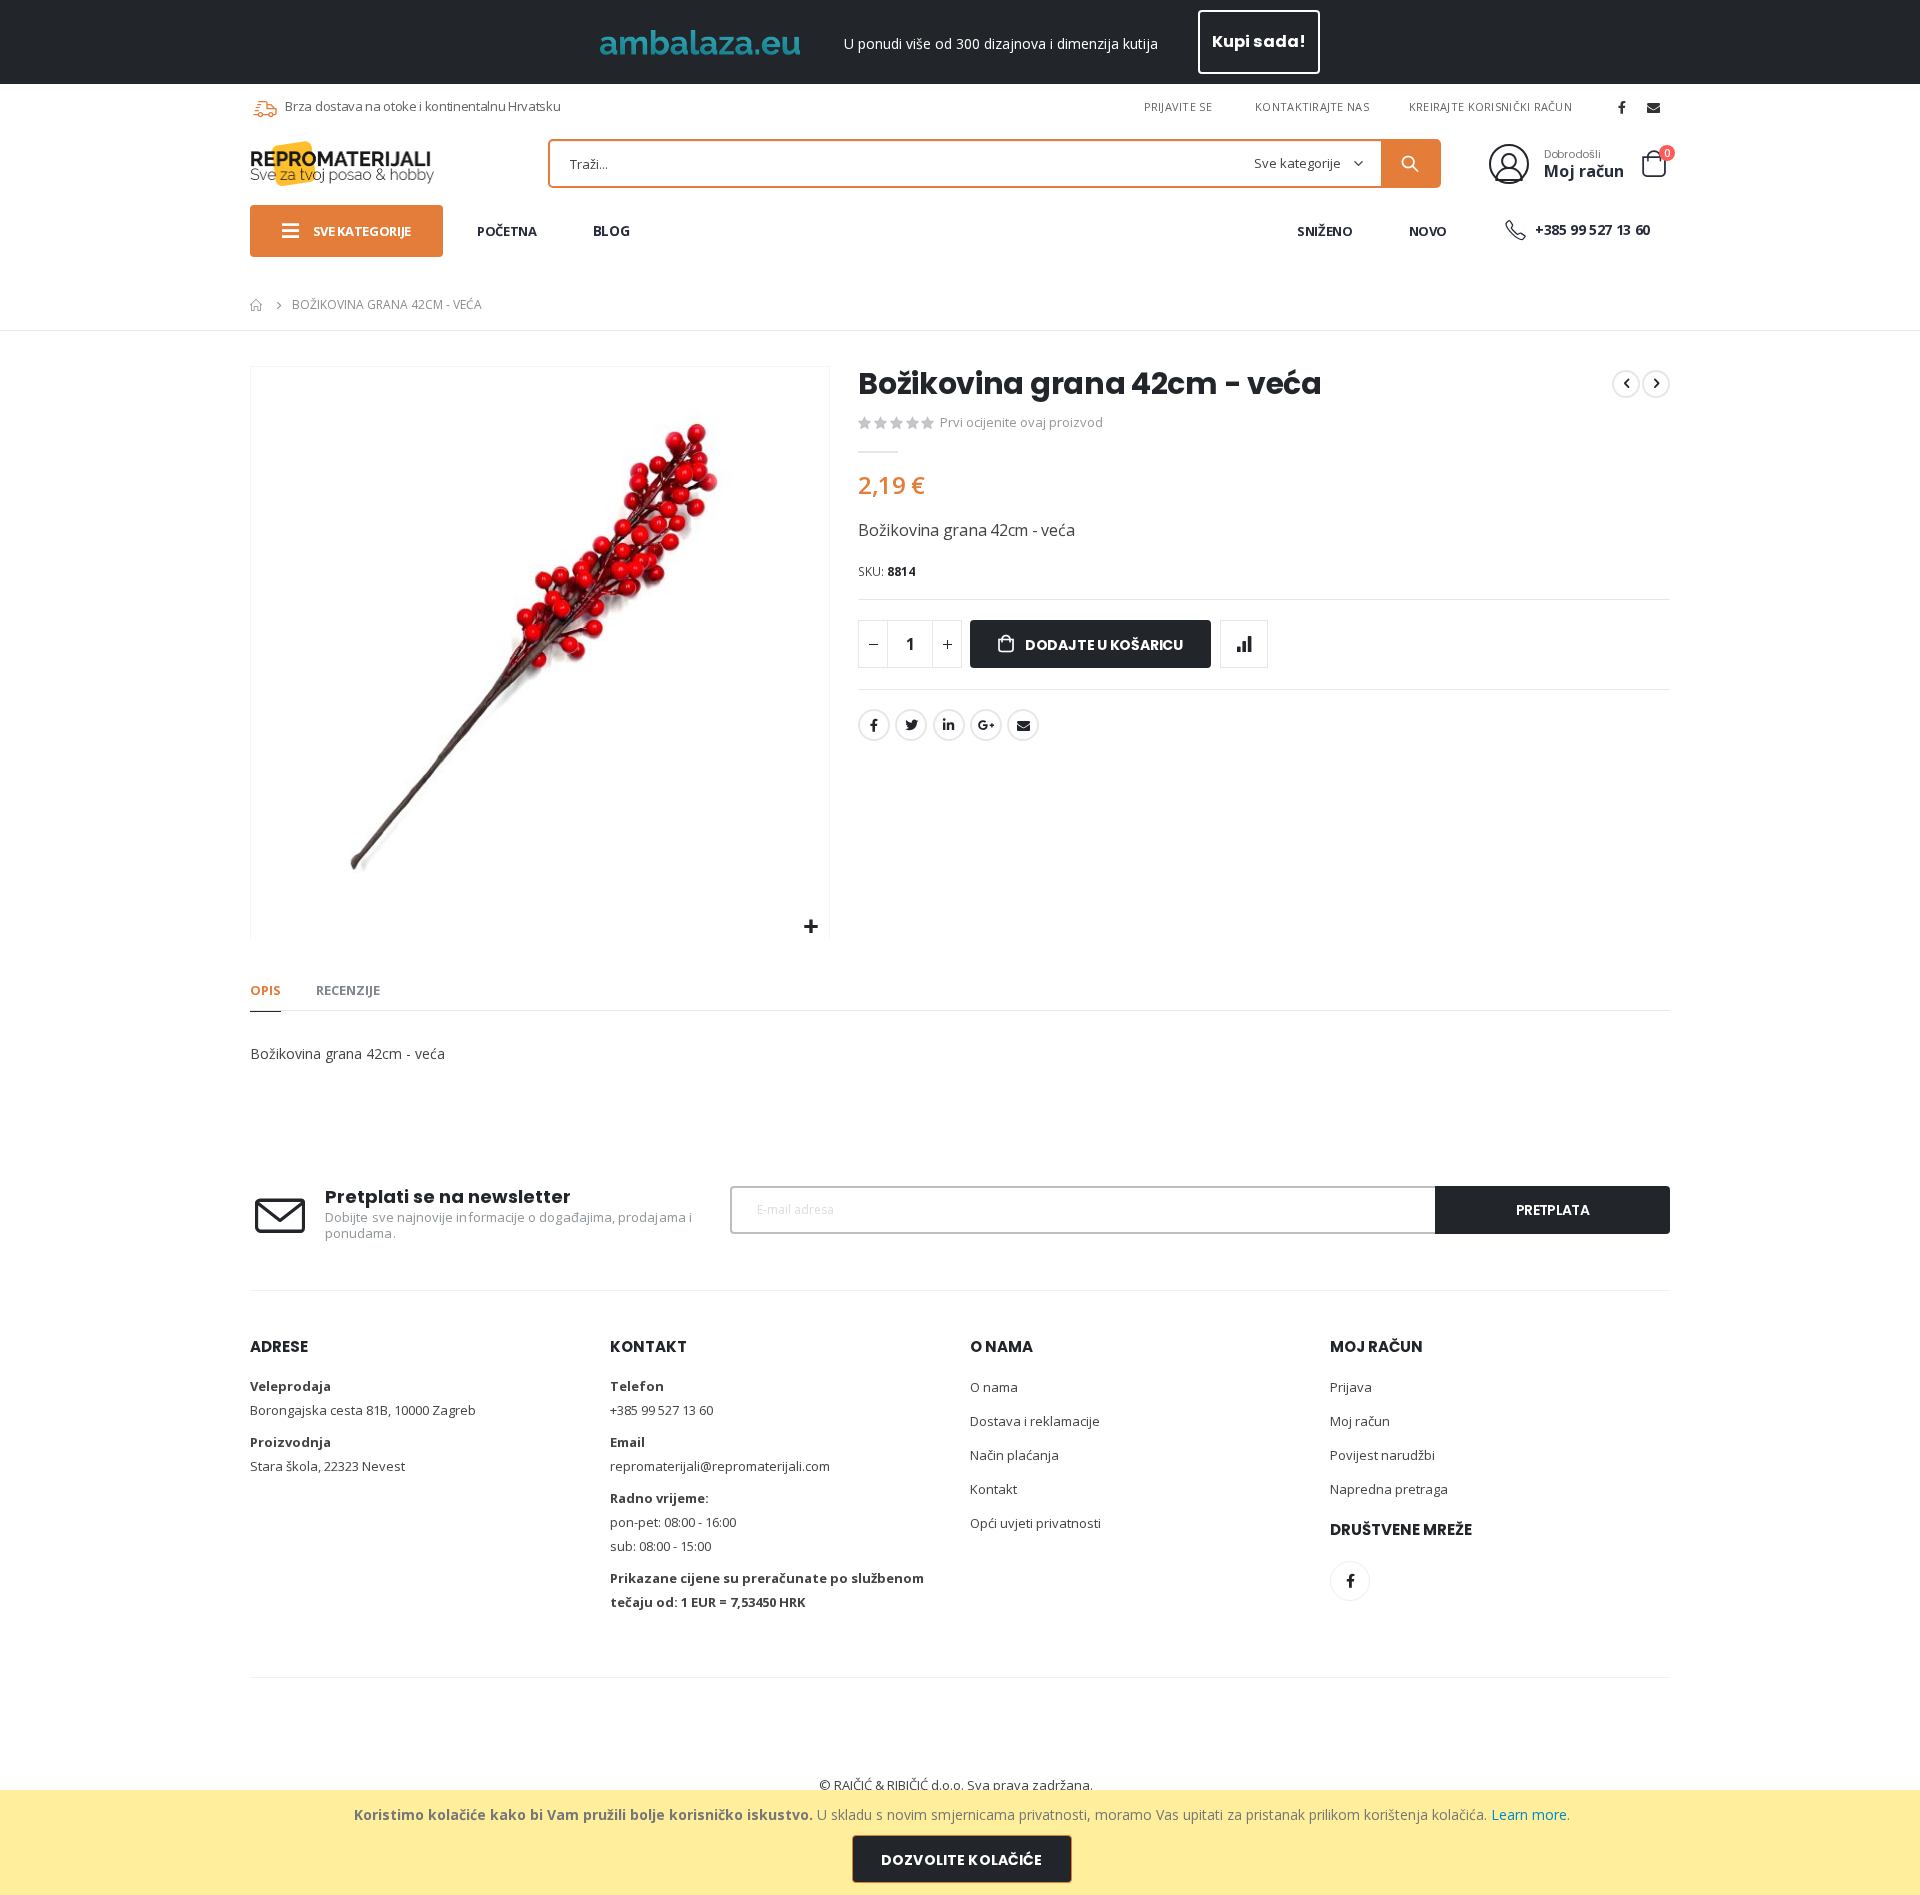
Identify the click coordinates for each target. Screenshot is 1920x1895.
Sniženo (1325, 231)
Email (1023, 725)
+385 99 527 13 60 (1590, 229)
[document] (962, 1842)
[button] (811, 927)
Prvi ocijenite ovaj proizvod (1021, 422)
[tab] (265, 991)
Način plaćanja (1014, 1455)
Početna (257, 305)
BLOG (611, 230)
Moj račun (1360, 1421)
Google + (986, 725)
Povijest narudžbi (1382, 1455)
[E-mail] (1654, 107)
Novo (1428, 231)
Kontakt (993, 1489)
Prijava (1351, 1387)
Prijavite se (1178, 106)
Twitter (911, 725)
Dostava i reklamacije (1035, 1421)
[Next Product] (1656, 384)
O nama (994, 1387)
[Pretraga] (1410, 164)
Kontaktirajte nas (1312, 106)
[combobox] (994, 163)
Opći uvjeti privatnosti (1035, 1523)
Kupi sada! (1259, 41)
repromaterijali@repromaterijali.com (720, 1466)
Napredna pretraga (1389, 1489)
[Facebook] (1622, 107)
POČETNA (507, 231)
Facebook (874, 725)
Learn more (1529, 1814)
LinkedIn (949, 725)
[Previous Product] (1626, 384)
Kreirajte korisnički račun (1490, 106)
